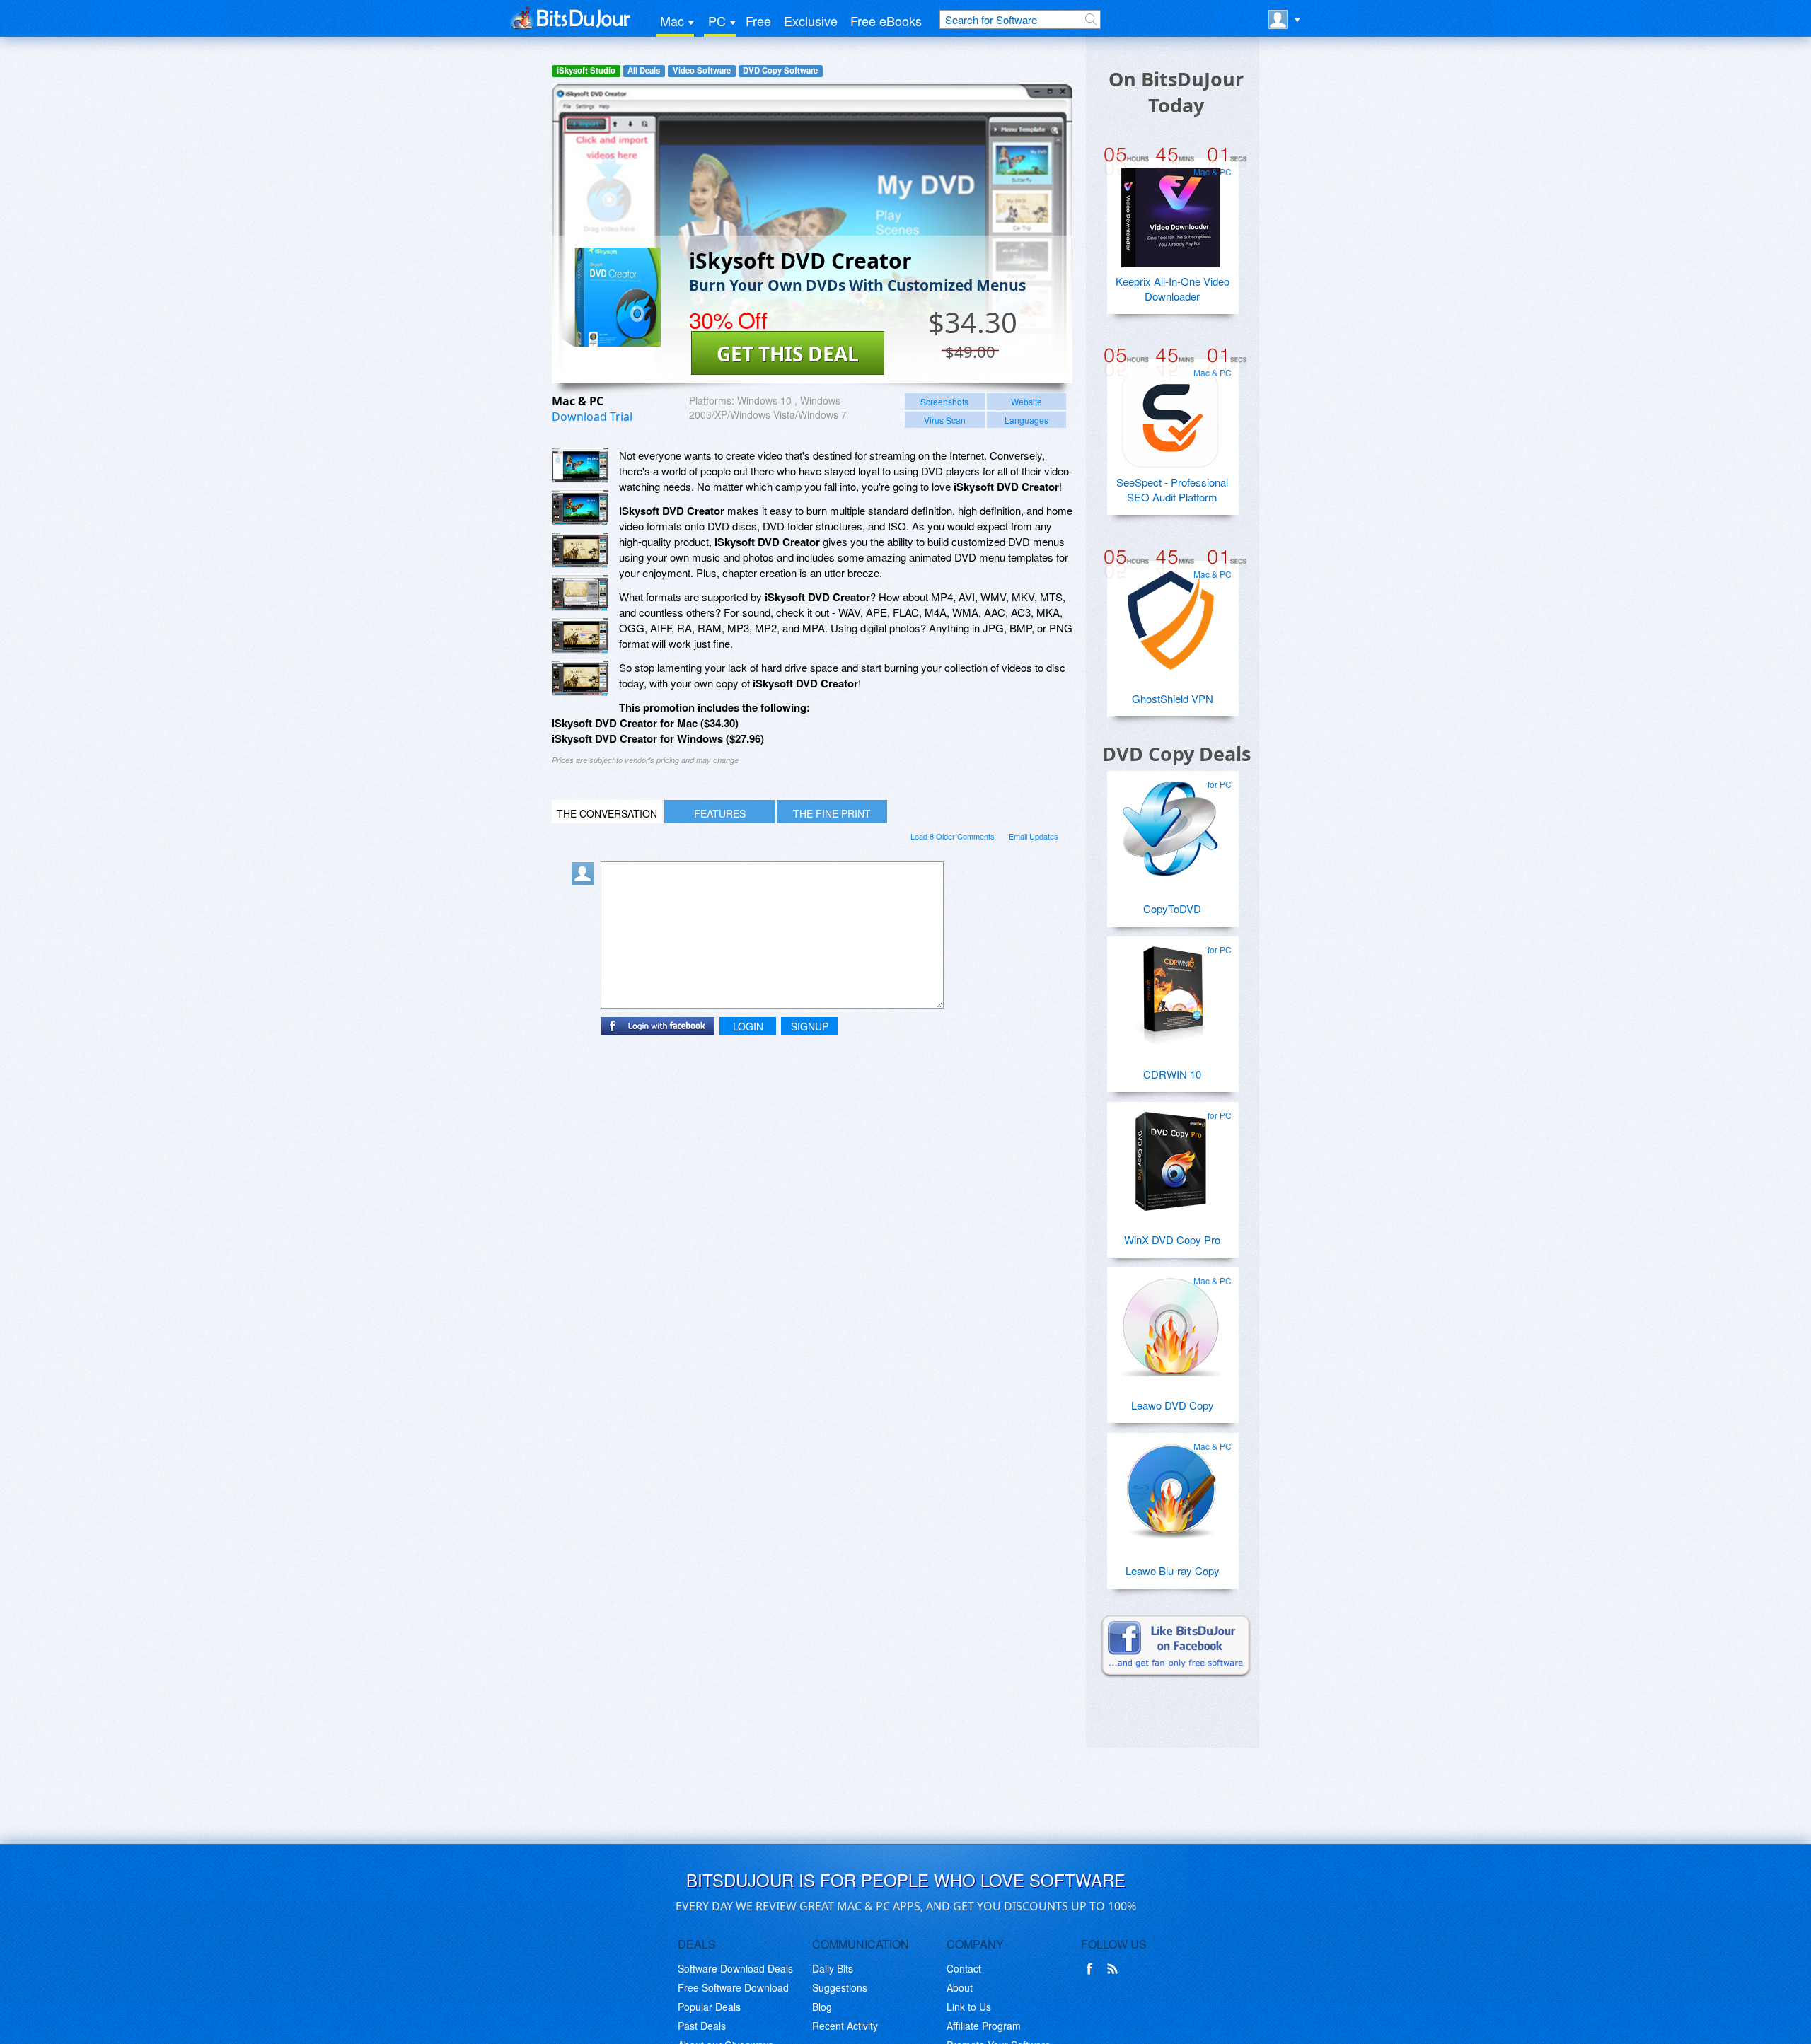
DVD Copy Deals (1176, 754)
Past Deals (702, 2026)
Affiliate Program (984, 2026)
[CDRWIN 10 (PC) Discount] (1171, 990)
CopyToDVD (1172, 908)
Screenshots (944, 401)
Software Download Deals (735, 1968)
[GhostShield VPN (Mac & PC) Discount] (1171, 615)
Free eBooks (886, 21)
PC (717, 21)
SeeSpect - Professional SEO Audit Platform (1172, 489)
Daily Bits (833, 1968)
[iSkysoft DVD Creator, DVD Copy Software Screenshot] (580, 550)
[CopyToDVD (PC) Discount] (1171, 825)
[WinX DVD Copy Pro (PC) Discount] (1171, 1156)
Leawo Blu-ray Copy (1173, 1570)
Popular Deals (709, 2007)
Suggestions (840, 1987)
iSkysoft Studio (586, 70)
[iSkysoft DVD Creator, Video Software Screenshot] (580, 593)
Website (1026, 401)
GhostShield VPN (1173, 698)
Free (758, 21)
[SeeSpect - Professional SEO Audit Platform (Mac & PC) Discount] (1171, 413)
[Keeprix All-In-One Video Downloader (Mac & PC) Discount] (1171, 212)
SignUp (810, 1026)
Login (748, 1026)
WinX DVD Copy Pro (1172, 1239)
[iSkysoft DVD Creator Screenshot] (580, 465)
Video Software (702, 70)
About (960, 1987)
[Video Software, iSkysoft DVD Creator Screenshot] (580, 678)
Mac (672, 21)
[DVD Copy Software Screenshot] (580, 508)
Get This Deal (788, 354)
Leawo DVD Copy (1173, 1405)
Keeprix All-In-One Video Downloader (1173, 289)
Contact (964, 1968)
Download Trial (592, 417)
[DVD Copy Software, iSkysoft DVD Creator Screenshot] (580, 636)
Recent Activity (845, 2026)
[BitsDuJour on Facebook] (1092, 1969)
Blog (822, 2007)
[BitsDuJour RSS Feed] (1115, 1969)
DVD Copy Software (780, 70)
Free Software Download (733, 1987)
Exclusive (811, 21)
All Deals (644, 70)
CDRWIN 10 (1172, 1074)
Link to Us (969, 2007)
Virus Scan (945, 420)
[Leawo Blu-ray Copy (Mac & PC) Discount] (1171, 1487)
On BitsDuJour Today (1176, 92)
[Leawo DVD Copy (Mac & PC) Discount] (1171, 1321)
